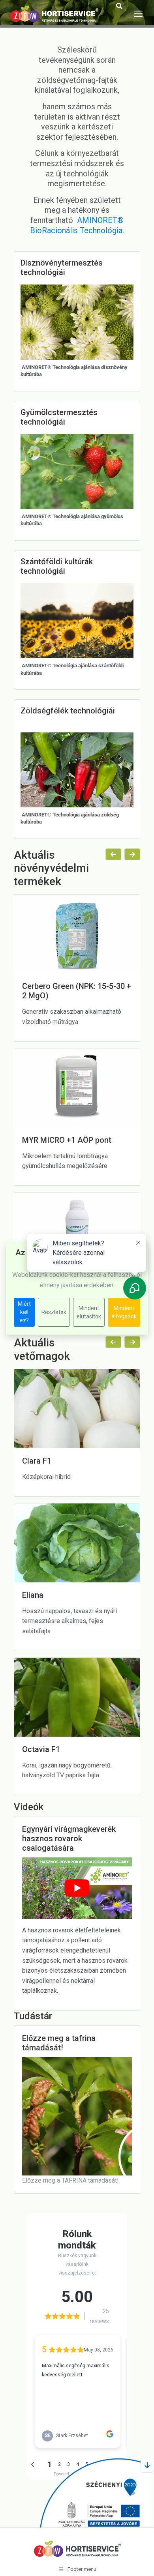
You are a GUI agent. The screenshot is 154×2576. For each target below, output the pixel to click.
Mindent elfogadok (124, 1312)
